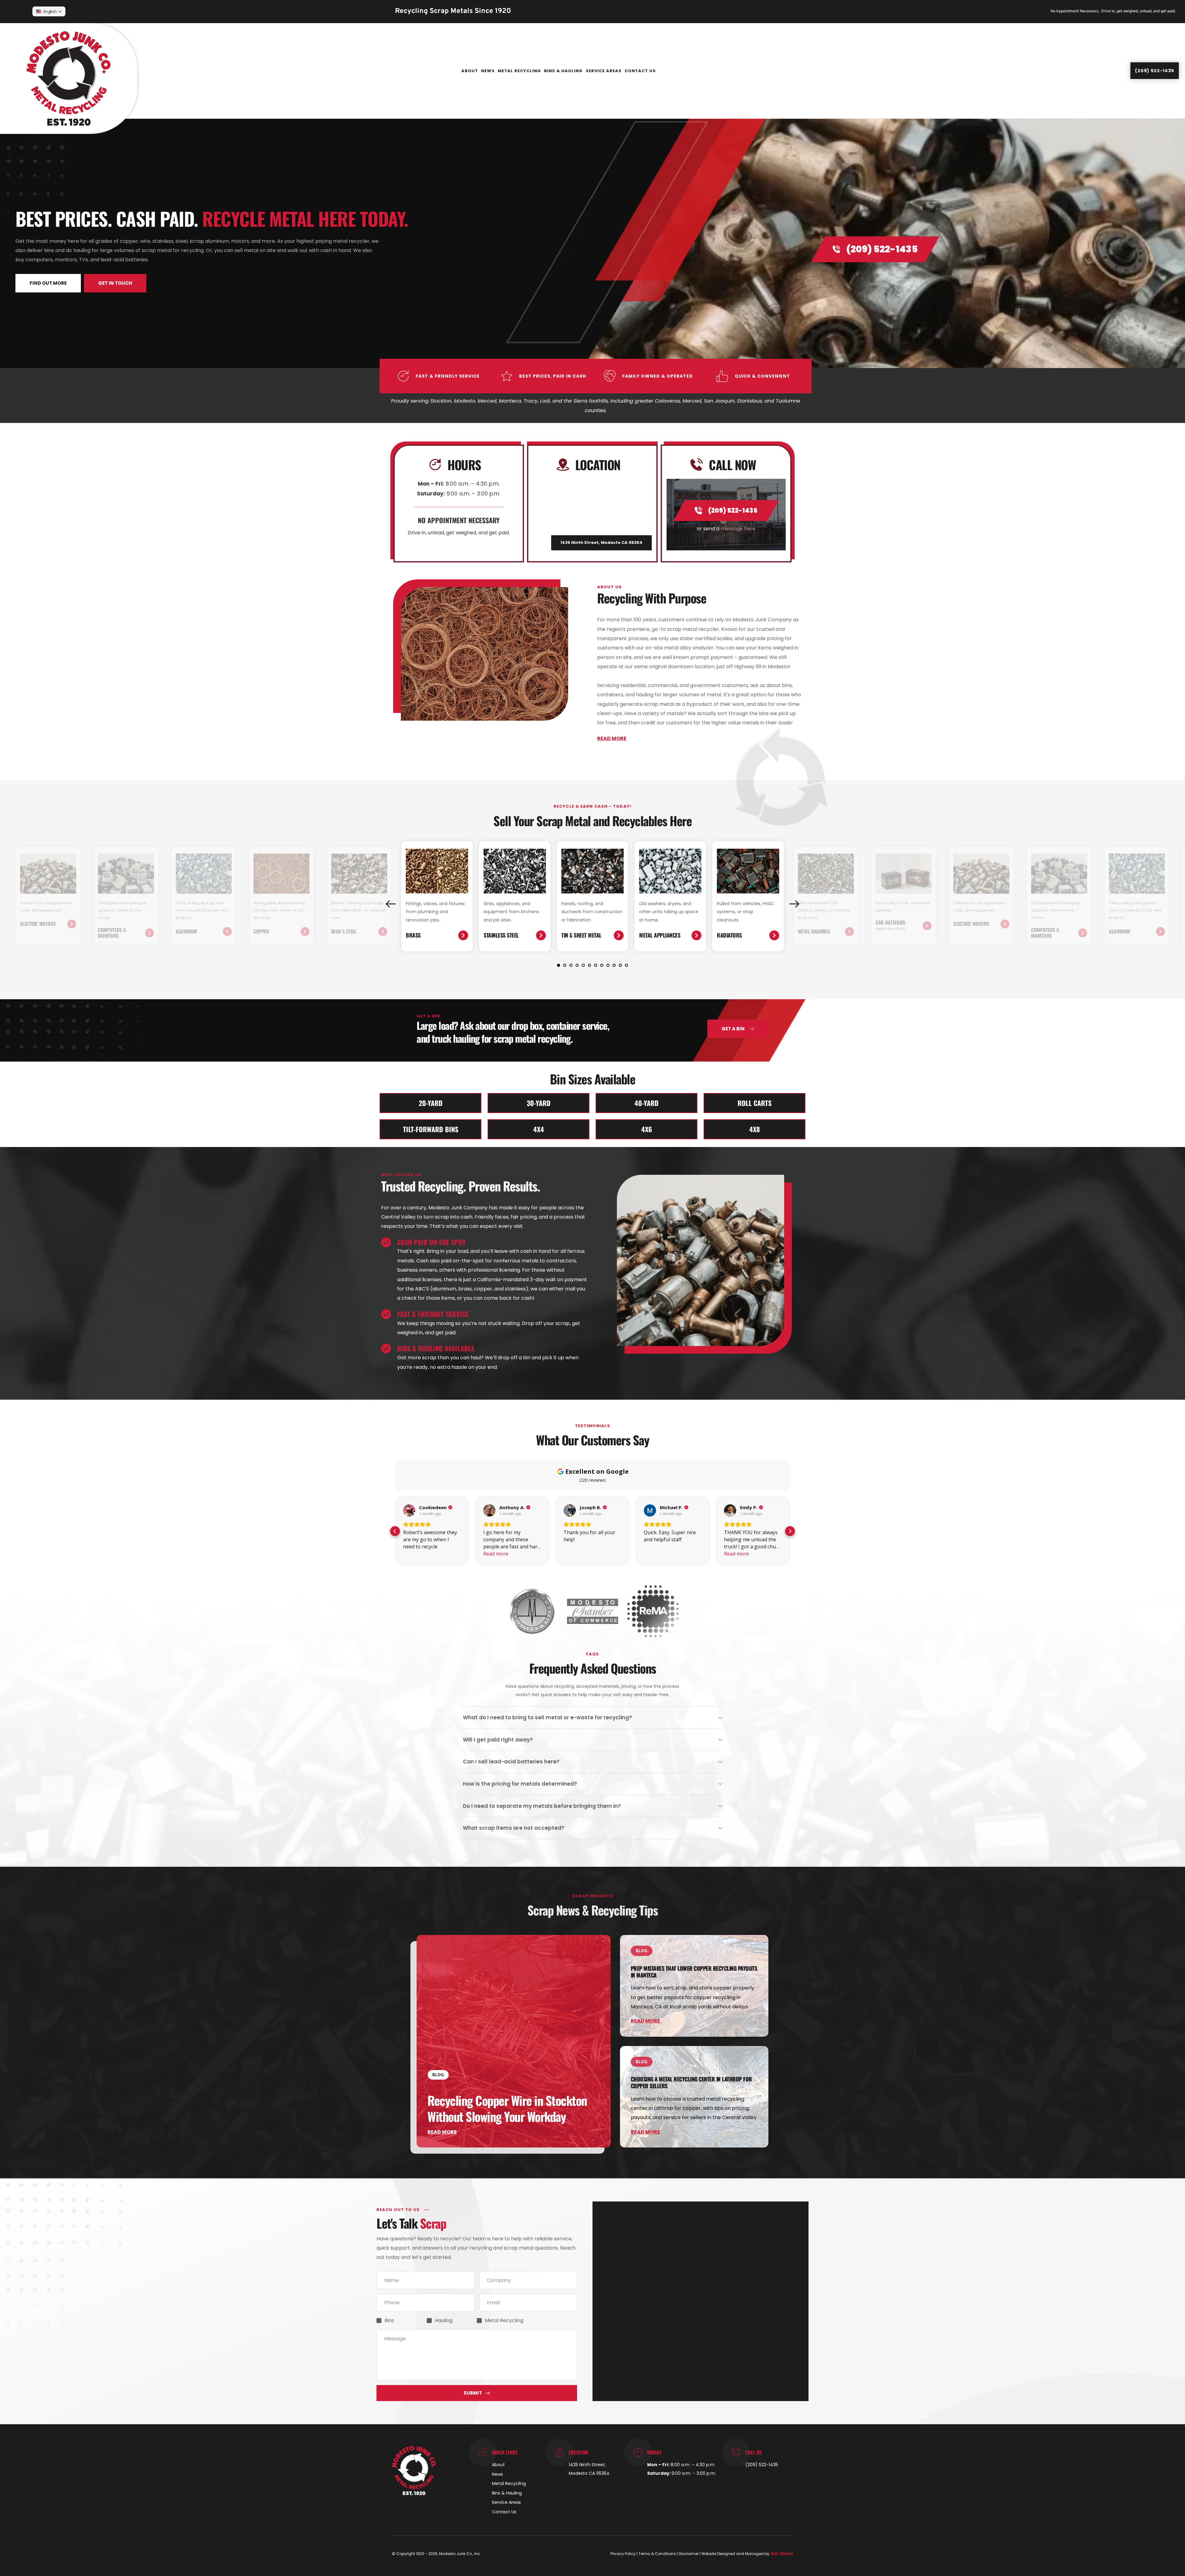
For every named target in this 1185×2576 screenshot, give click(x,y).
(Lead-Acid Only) (890, 928)
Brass (413, 935)
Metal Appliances (660, 935)
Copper (261, 931)
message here (738, 529)
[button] (592, 1718)
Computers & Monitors (112, 933)
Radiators (729, 935)
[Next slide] (794, 904)
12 (626, 965)
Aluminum (186, 931)
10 (614, 965)
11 (620, 965)
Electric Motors (38, 924)
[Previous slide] (391, 904)
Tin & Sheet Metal (581, 935)
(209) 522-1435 (762, 2465)
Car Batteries (890, 922)
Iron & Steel (344, 931)
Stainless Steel (501, 935)
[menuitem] (470, 71)
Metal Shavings (814, 931)
